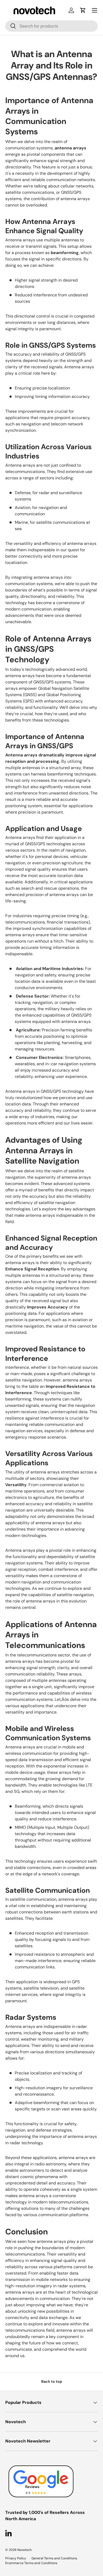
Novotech (25, 2550)
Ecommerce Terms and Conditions (31, 2563)
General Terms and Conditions (54, 2558)
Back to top (52, 2381)
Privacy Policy (16, 2558)
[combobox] (51, 26)
